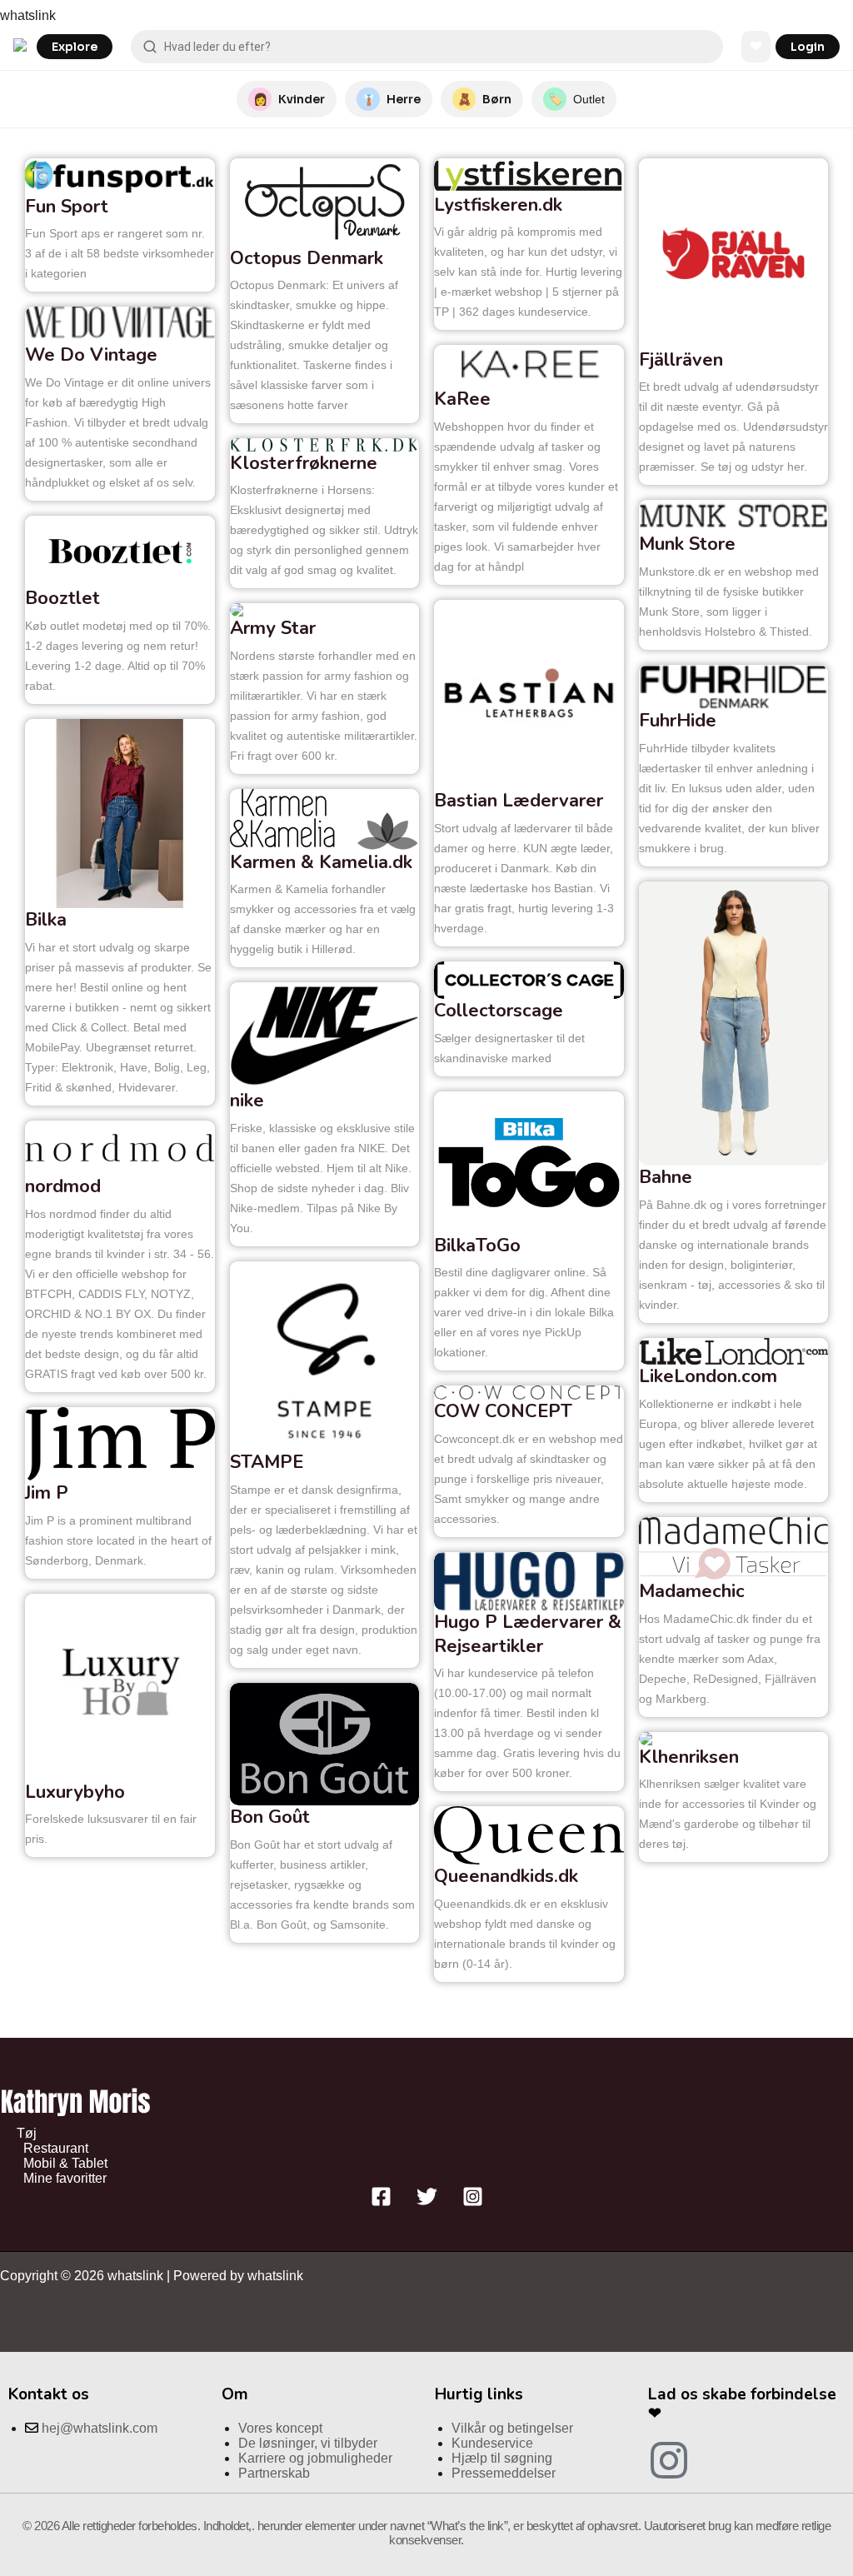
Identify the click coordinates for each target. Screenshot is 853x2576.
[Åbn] (157, 272)
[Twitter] (427, 2202)
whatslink (28, 15)
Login (808, 47)
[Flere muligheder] (192, 272)
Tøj (27, 2133)
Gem (177, 177)
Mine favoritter (65, 2178)
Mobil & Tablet (65, 2163)
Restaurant (56, 2148)
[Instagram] (473, 2202)
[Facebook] (381, 2202)
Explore (75, 47)
